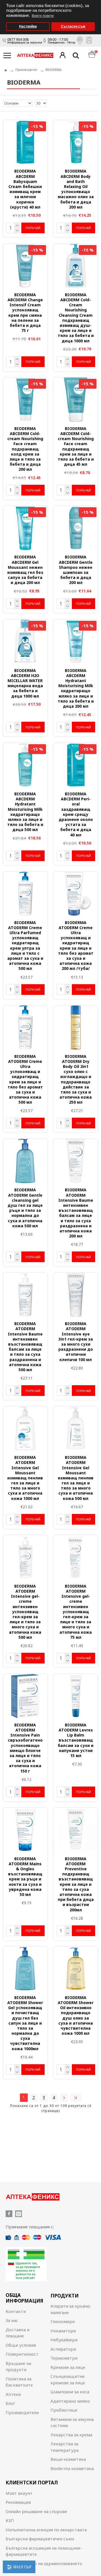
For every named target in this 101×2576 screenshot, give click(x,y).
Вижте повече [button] (43, 16)
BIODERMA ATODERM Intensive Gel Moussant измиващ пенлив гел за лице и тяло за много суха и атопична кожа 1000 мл (25, 1478)
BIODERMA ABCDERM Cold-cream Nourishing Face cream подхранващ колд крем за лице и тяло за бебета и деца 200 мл (25, 449)
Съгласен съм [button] (73, 26)
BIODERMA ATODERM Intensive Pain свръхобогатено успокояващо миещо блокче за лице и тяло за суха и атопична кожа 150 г (25, 1748)
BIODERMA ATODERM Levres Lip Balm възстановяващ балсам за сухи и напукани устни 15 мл (76, 1740)
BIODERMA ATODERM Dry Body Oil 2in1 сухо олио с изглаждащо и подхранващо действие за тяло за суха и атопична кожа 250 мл (76, 1079)
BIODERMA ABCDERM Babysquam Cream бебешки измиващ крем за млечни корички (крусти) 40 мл (25, 189)
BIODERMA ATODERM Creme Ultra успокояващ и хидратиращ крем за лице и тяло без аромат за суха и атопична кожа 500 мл (25, 1079)
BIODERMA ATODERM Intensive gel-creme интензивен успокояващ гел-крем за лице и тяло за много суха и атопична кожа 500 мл (25, 1612)
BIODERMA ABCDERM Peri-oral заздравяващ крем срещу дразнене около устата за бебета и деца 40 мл (76, 814)
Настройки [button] (28, 26)
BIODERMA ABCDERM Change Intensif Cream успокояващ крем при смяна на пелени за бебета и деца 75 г (25, 313)
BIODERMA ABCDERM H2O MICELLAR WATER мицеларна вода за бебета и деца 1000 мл (25, 683)
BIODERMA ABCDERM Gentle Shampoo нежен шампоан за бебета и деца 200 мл (76, 570)
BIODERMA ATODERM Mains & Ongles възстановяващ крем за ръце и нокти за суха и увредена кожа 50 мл (25, 1877)
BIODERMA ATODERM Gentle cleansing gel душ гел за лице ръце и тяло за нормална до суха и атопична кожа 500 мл (25, 1208)
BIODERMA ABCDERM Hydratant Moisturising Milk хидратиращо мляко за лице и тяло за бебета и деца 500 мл (25, 812)
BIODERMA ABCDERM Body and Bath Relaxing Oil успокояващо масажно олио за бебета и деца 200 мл (76, 189)
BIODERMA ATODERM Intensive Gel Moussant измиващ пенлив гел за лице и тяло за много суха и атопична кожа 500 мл (76, 1478)
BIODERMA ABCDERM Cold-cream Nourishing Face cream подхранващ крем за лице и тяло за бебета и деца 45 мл (76, 446)
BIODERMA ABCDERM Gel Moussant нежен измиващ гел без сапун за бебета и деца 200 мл (25, 570)
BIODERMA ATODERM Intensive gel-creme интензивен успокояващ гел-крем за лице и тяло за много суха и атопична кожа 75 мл (76, 1612)
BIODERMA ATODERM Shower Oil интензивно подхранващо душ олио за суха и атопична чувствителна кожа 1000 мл (76, 2015)
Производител (26, 70)
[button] (95, 2)
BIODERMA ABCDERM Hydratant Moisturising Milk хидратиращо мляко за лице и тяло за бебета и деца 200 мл (76, 688)
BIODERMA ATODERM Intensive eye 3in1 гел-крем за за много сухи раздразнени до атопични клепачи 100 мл (76, 1342)
